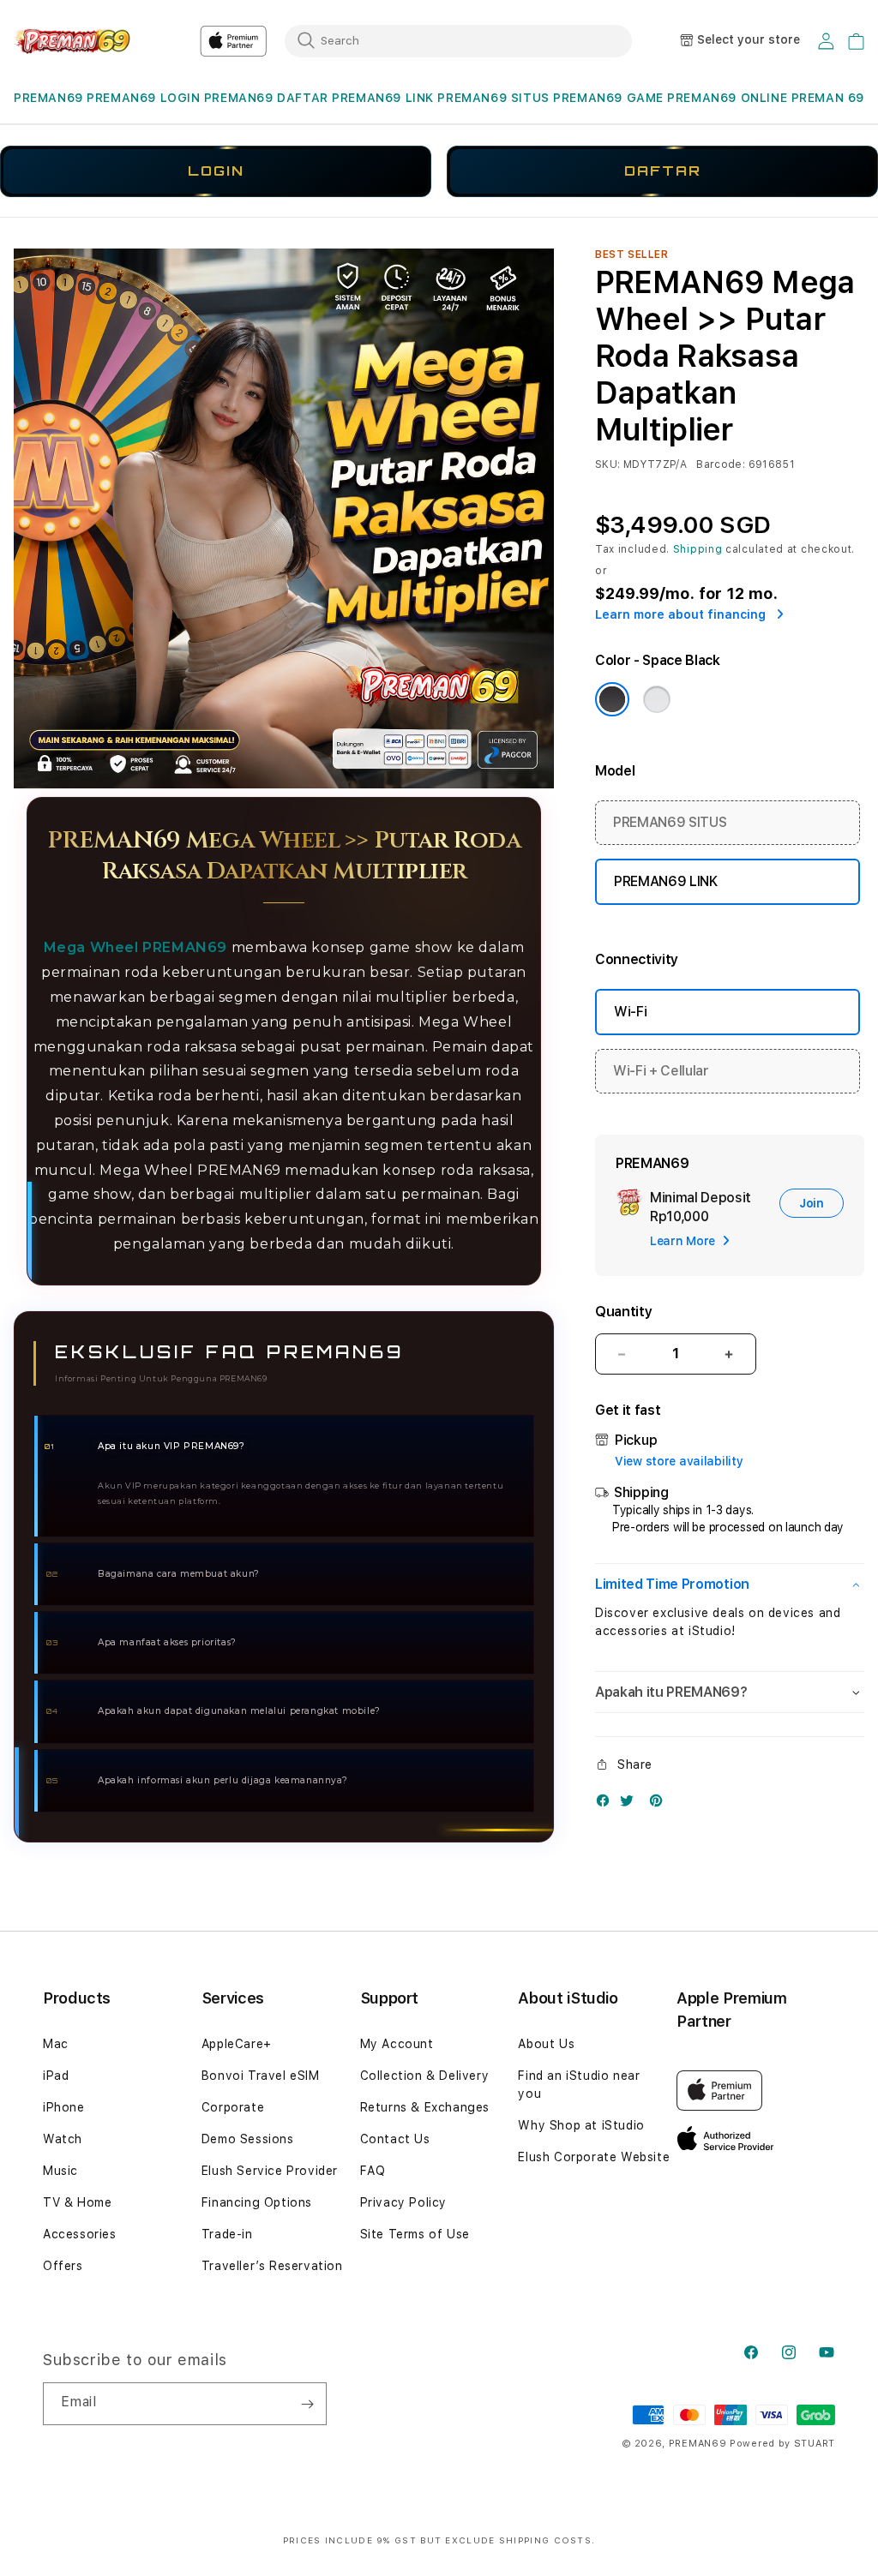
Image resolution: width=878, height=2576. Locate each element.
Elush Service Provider (270, 2171)
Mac (56, 2044)
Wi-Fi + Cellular (661, 1071)
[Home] (73, 41)
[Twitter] (631, 1804)
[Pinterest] (660, 1804)
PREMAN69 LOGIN (143, 98)
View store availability (679, 1461)
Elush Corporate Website (594, 2157)
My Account (397, 2044)
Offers (63, 2266)
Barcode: (721, 464)
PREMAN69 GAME (608, 98)
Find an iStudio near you (579, 2085)
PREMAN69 (48, 98)
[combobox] (458, 40)
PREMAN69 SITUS (493, 98)
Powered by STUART (782, 2444)
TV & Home (77, 2202)
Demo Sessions (248, 2139)
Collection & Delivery (425, 2076)
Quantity (623, 1312)
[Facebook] (607, 1804)
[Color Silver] (657, 699)
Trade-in (227, 2234)
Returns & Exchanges (425, 2107)
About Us (546, 2044)
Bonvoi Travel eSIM (261, 2076)
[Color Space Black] (612, 699)
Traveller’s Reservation (272, 2266)
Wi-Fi (630, 1012)
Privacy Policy (403, 2202)
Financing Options (257, 2202)
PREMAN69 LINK (383, 98)
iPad (56, 2076)
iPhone (64, 2107)
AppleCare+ (237, 2044)
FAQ (373, 2171)
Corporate (233, 2107)
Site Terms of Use (415, 2234)
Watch (63, 2139)
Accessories (80, 2234)
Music (60, 2171)
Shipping (698, 549)
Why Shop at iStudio (581, 2125)
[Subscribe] (307, 2404)
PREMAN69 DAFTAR (266, 98)
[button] (48, 98)
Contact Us (395, 2139)
